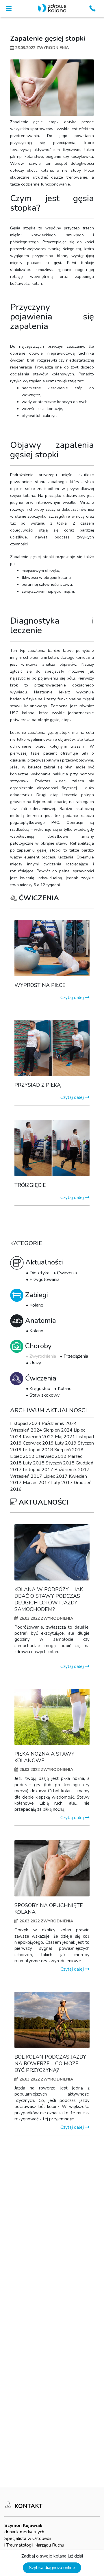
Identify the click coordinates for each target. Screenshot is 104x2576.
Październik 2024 (59, 1423)
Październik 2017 (72, 1470)
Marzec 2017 (36, 1483)
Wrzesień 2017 (26, 1476)
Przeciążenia (76, 1356)
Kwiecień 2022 (38, 1437)
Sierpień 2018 (69, 1450)
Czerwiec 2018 (51, 1456)
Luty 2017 (62, 1483)
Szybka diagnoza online (52, 2568)
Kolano (36, 1305)
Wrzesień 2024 (26, 1430)
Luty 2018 (34, 1463)
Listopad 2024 (25, 1423)
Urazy (35, 1363)
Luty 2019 (66, 1443)
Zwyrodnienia (43, 1356)
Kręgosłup (40, 1389)
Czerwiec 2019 (38, 1443)
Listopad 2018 (38, 1450)
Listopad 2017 (38, 1470)
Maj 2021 (65, 1437)
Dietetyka (39, 1273)
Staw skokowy (44, 1395)
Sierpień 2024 (58, 1430)
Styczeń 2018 (60, 1463)
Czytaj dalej (73, 998)
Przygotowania (44, 1279)
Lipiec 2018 (22, 1456)
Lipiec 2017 (55, 1476)
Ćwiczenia (67, 1273)
